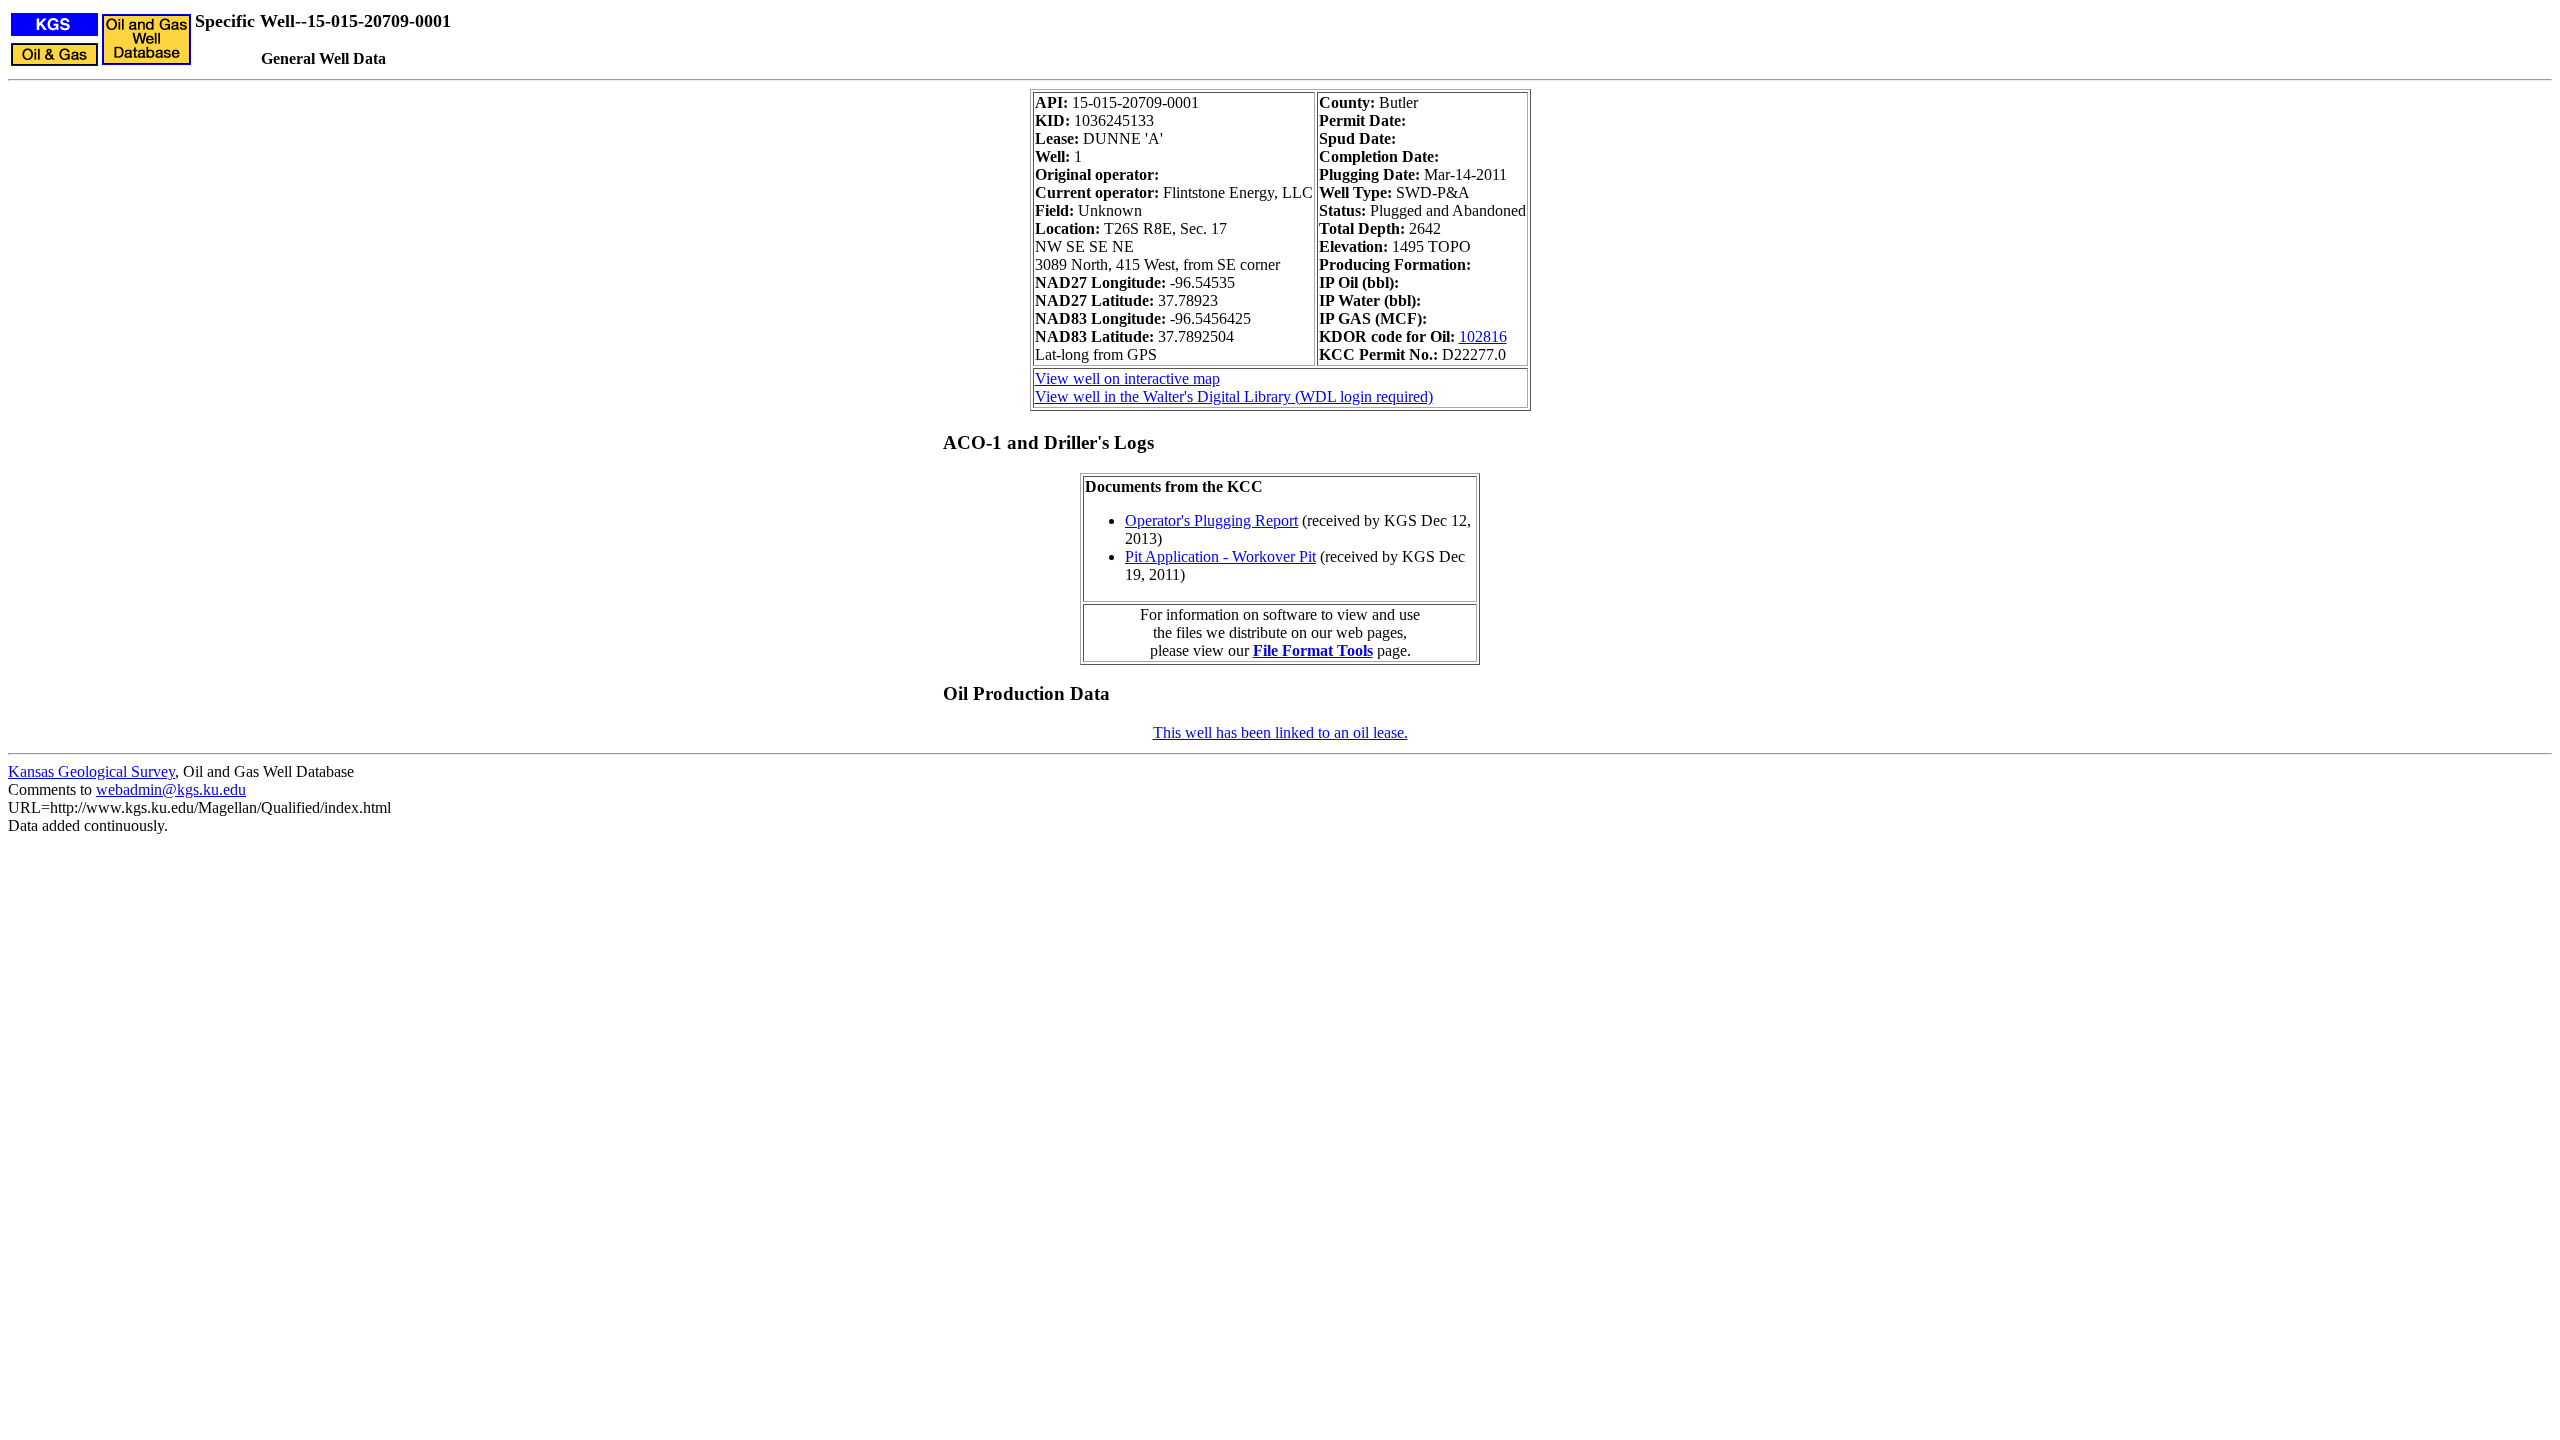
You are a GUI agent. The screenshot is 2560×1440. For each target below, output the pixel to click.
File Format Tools (1313, 650)
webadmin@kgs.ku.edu (171, 789)
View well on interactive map (1127, 378)
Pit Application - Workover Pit (1220, 556)
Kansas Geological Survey (91, 771)
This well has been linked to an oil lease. (1280, 732)
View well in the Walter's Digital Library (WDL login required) (1234, 396)
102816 (1483, 336)
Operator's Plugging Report (1211, 520)
